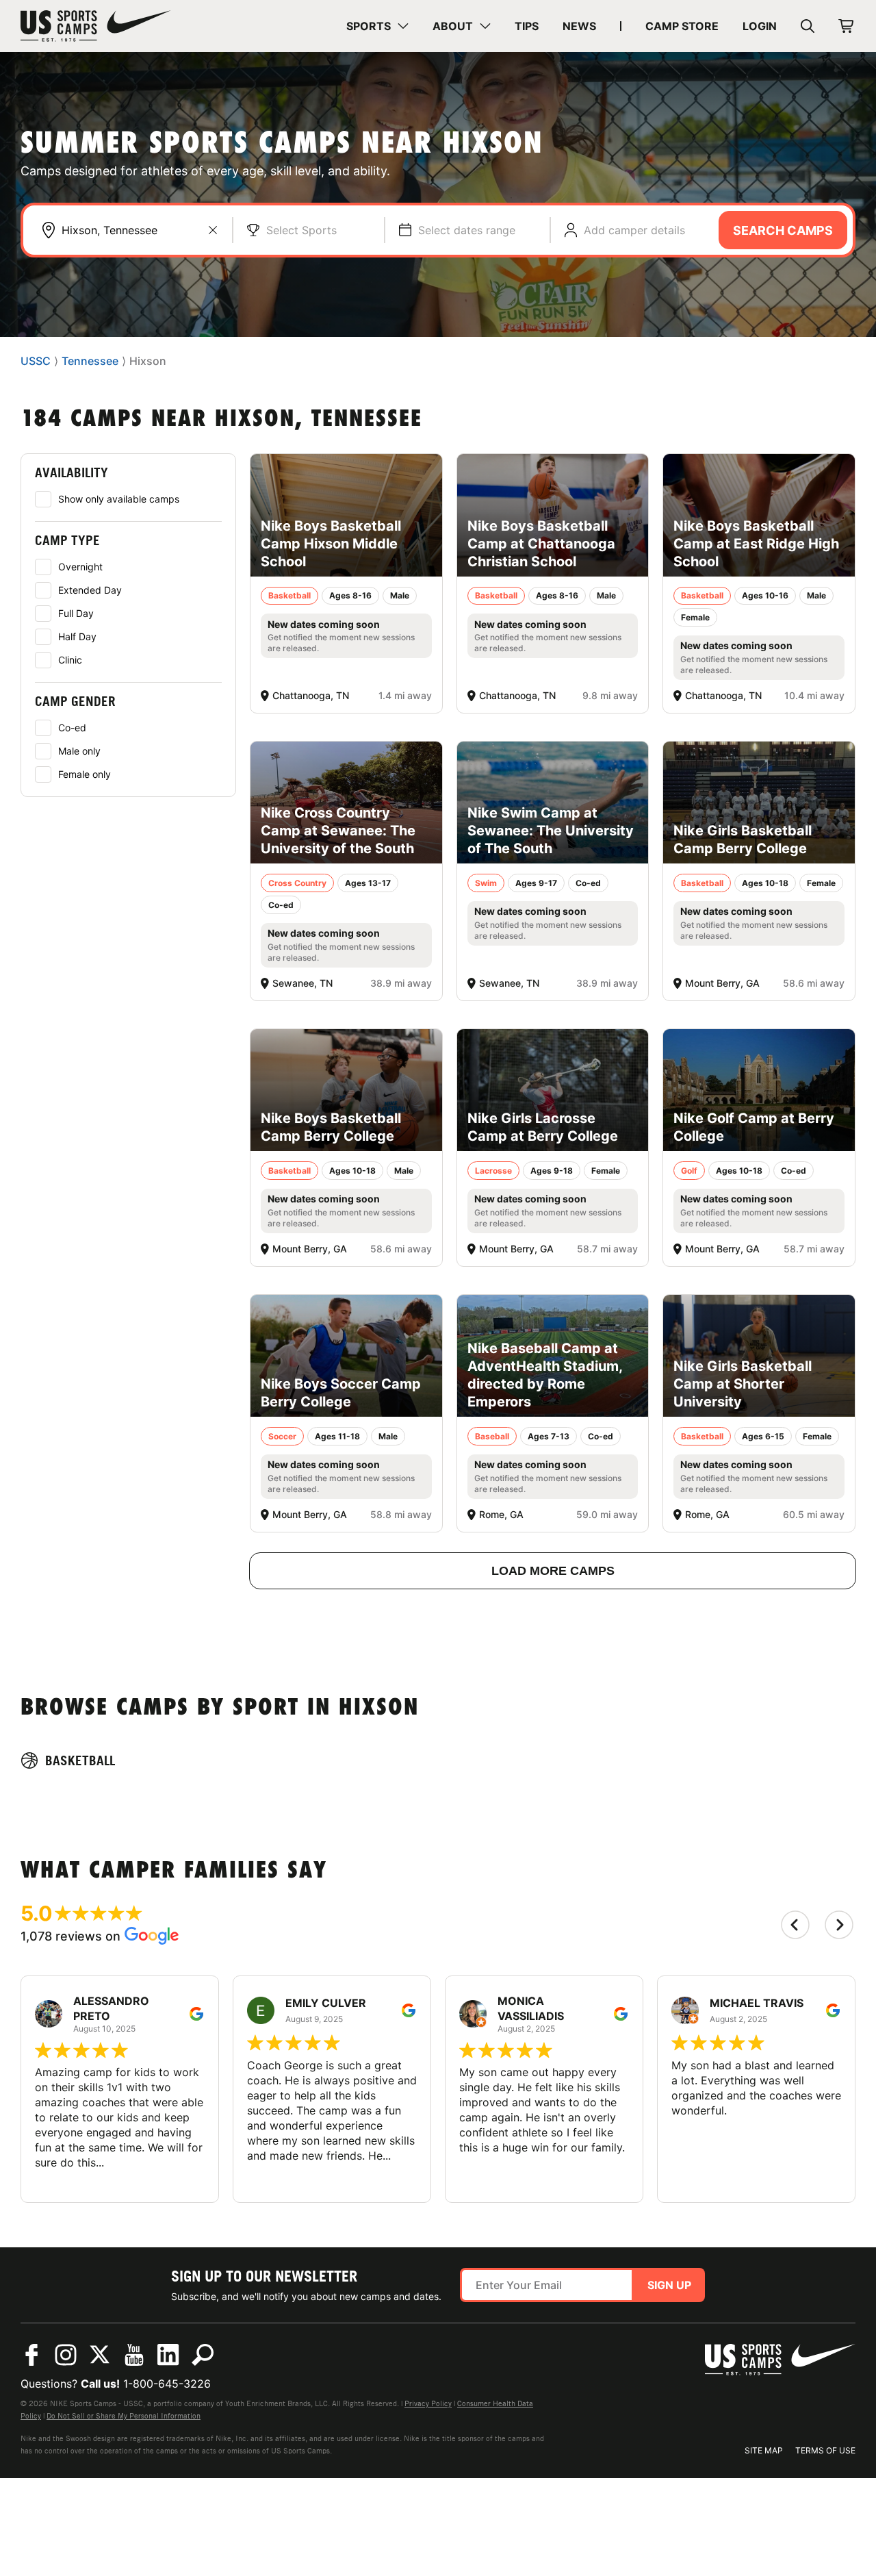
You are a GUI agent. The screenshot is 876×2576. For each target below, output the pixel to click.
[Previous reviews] (795, 1925)
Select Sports (301, 230)
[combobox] (140, 230)
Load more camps (553, 1571)
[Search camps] (203, 2355)
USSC (36, 362)
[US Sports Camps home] (96, 26)
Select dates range (467, 230)
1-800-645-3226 (167, 2384)
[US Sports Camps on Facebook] (31, 2355)
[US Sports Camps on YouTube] (134, 2355)
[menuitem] (377, 26)
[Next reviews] (839, 1925)
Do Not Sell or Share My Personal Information (124, 2416)
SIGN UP (669, 2285)
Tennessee (90, 362)
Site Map (764, 2450)
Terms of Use (825, 2450)
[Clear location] (213, 230)
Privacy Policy (428, 2403)
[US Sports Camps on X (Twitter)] (100, 2355)
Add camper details (634, 230)
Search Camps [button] (783, 230)
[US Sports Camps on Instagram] (66, 2355)
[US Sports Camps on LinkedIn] (168, 2355)
